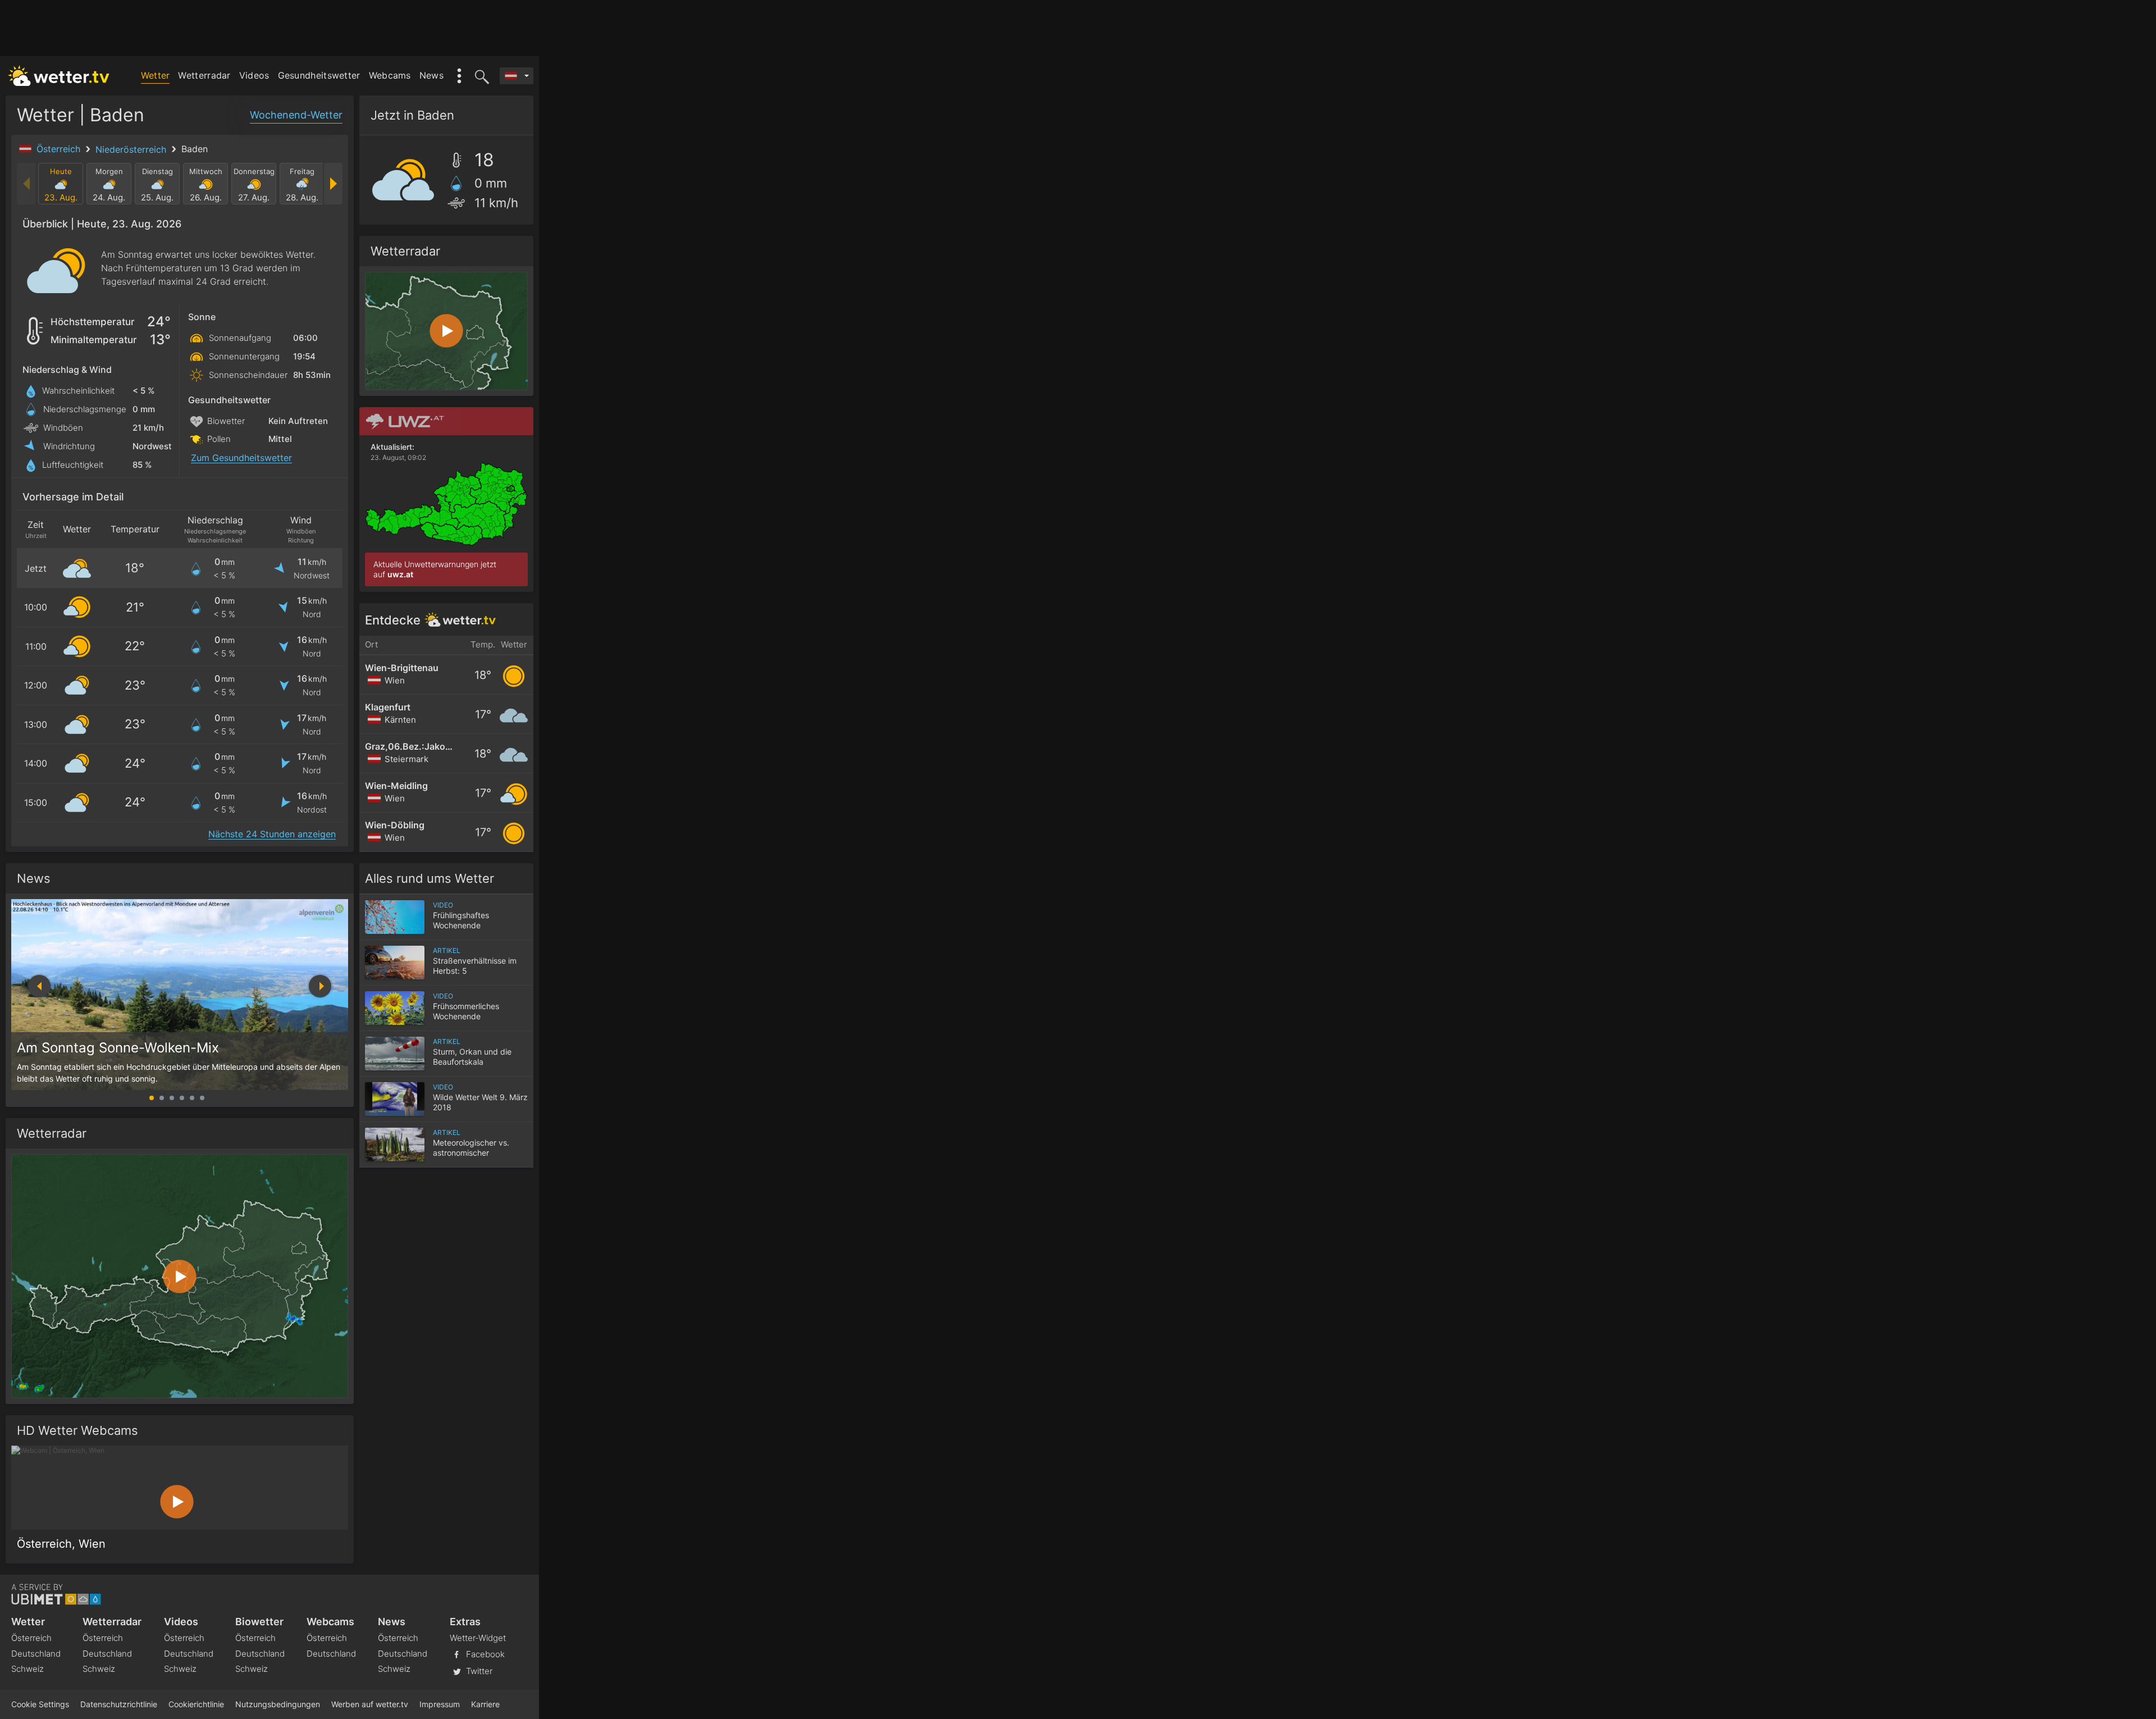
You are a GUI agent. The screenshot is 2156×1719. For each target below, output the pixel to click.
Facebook (484, 1654)
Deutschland (36, 1654)
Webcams (390, 75)
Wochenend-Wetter (296, 115)
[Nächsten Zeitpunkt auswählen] (333, 184)
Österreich (60, 149)
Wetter (156, 75)
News (431, 75)
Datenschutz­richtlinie (119, 1704)
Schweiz (28, 1669)
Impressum (440, 1704)
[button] (320, 986)
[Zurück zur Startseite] (59, 76)
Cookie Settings (40, 1704)
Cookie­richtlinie (196, 1704)
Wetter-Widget (478, 1638)
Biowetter (259, 1622)
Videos (254, 75)
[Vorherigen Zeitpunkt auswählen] (27, 184)
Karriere (485, 1704)
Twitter (478, 1671)
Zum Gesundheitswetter (241, 458)
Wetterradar (204, 75)
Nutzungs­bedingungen (278, 1704)
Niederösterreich (132, 149)
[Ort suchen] (480, 76)
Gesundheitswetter (319, 75)
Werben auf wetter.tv (370, 1704)
